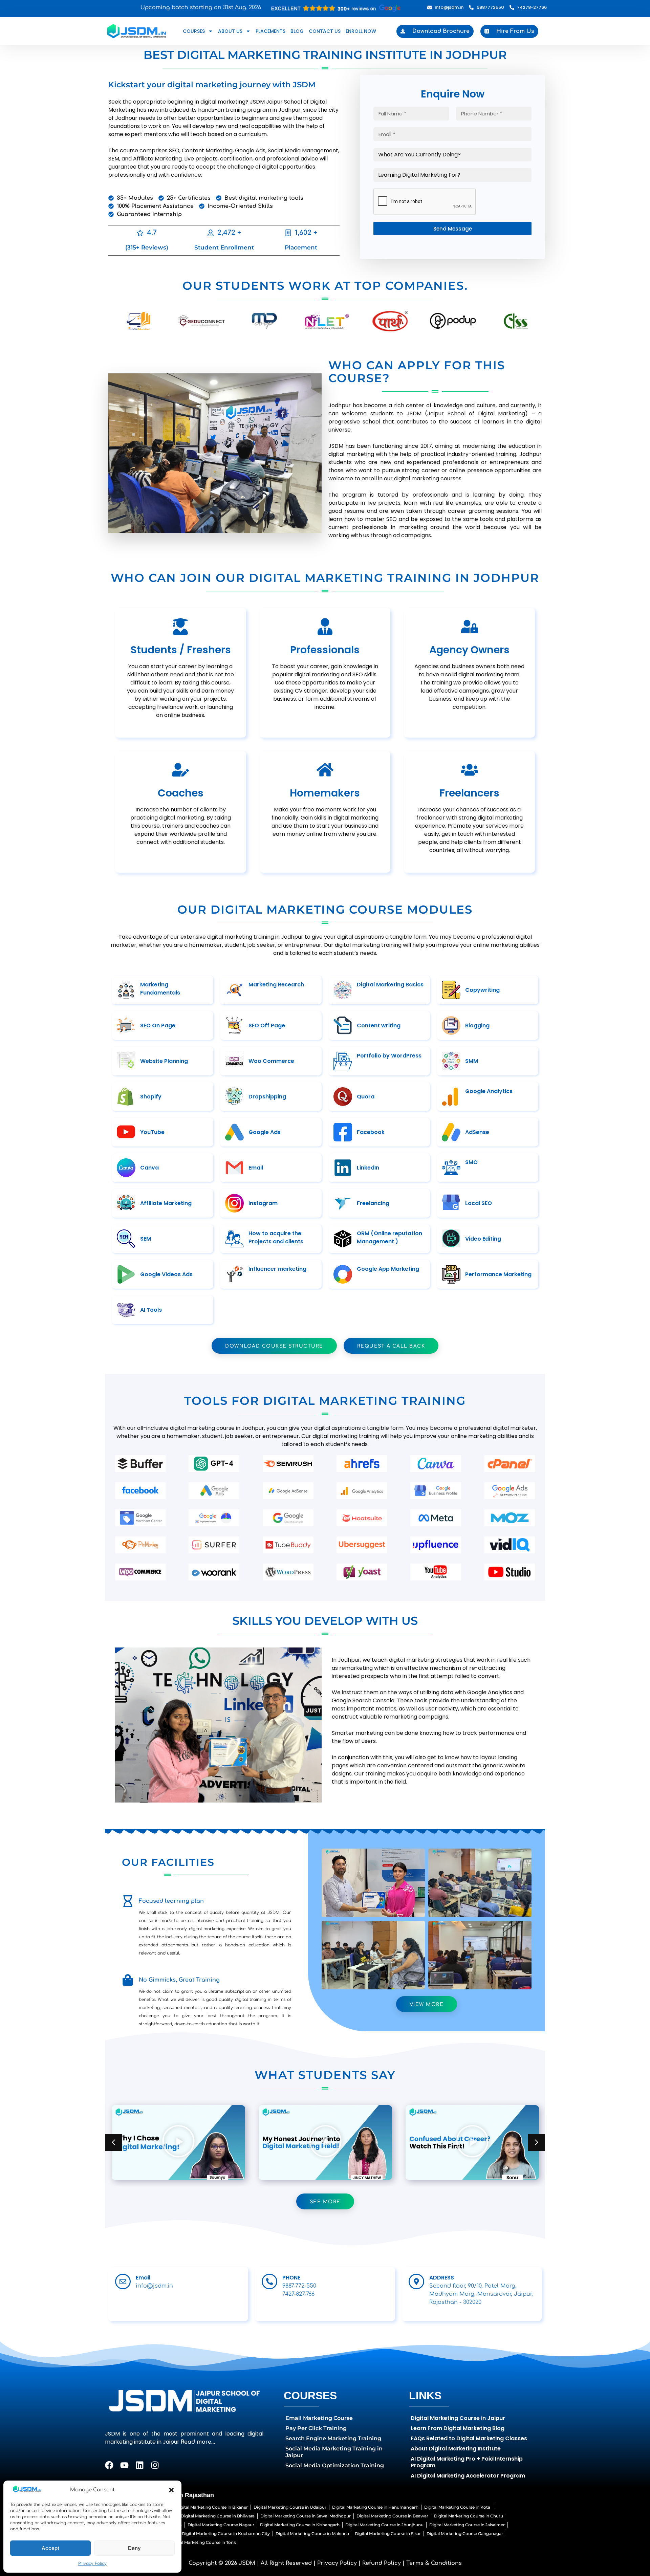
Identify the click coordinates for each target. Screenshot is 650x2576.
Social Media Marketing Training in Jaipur (334, 2452)
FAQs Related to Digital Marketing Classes (469, 2438)
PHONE (291, 2278)
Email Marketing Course (319, 2418)
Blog (297, 31)
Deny (134, 2548)
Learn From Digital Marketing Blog (458, 2428)
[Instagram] (155, 2465)
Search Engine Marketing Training (333, 2438)
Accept (51, 2548)
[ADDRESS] (416, 2282)
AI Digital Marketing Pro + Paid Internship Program (467, 2462)
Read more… (198, 2442)
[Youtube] (124, 2465)
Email (143, 2278)
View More (427, 2004)
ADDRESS (442, 2278)
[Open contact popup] (337, 8)
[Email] (123, 2282)
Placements (270, 31)
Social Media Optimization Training (335, 2465)
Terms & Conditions (434, 2563)
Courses (194, 31)
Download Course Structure (274, 1346)
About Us (230, 31)
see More (325, 2202)
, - (481, 2294)
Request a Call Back (391, 1346)
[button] (171, 2490)
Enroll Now (361, 31)
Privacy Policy (92, 2563)
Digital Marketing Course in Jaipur (458, 2418)
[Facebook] (109, 2465)
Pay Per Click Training (316, 2428)
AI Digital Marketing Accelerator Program (468, 2476)
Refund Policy (382, 2563)
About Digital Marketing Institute (456, 2449)
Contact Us (325, 31)
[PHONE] (269, 2282)
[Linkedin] (140, 2465)
